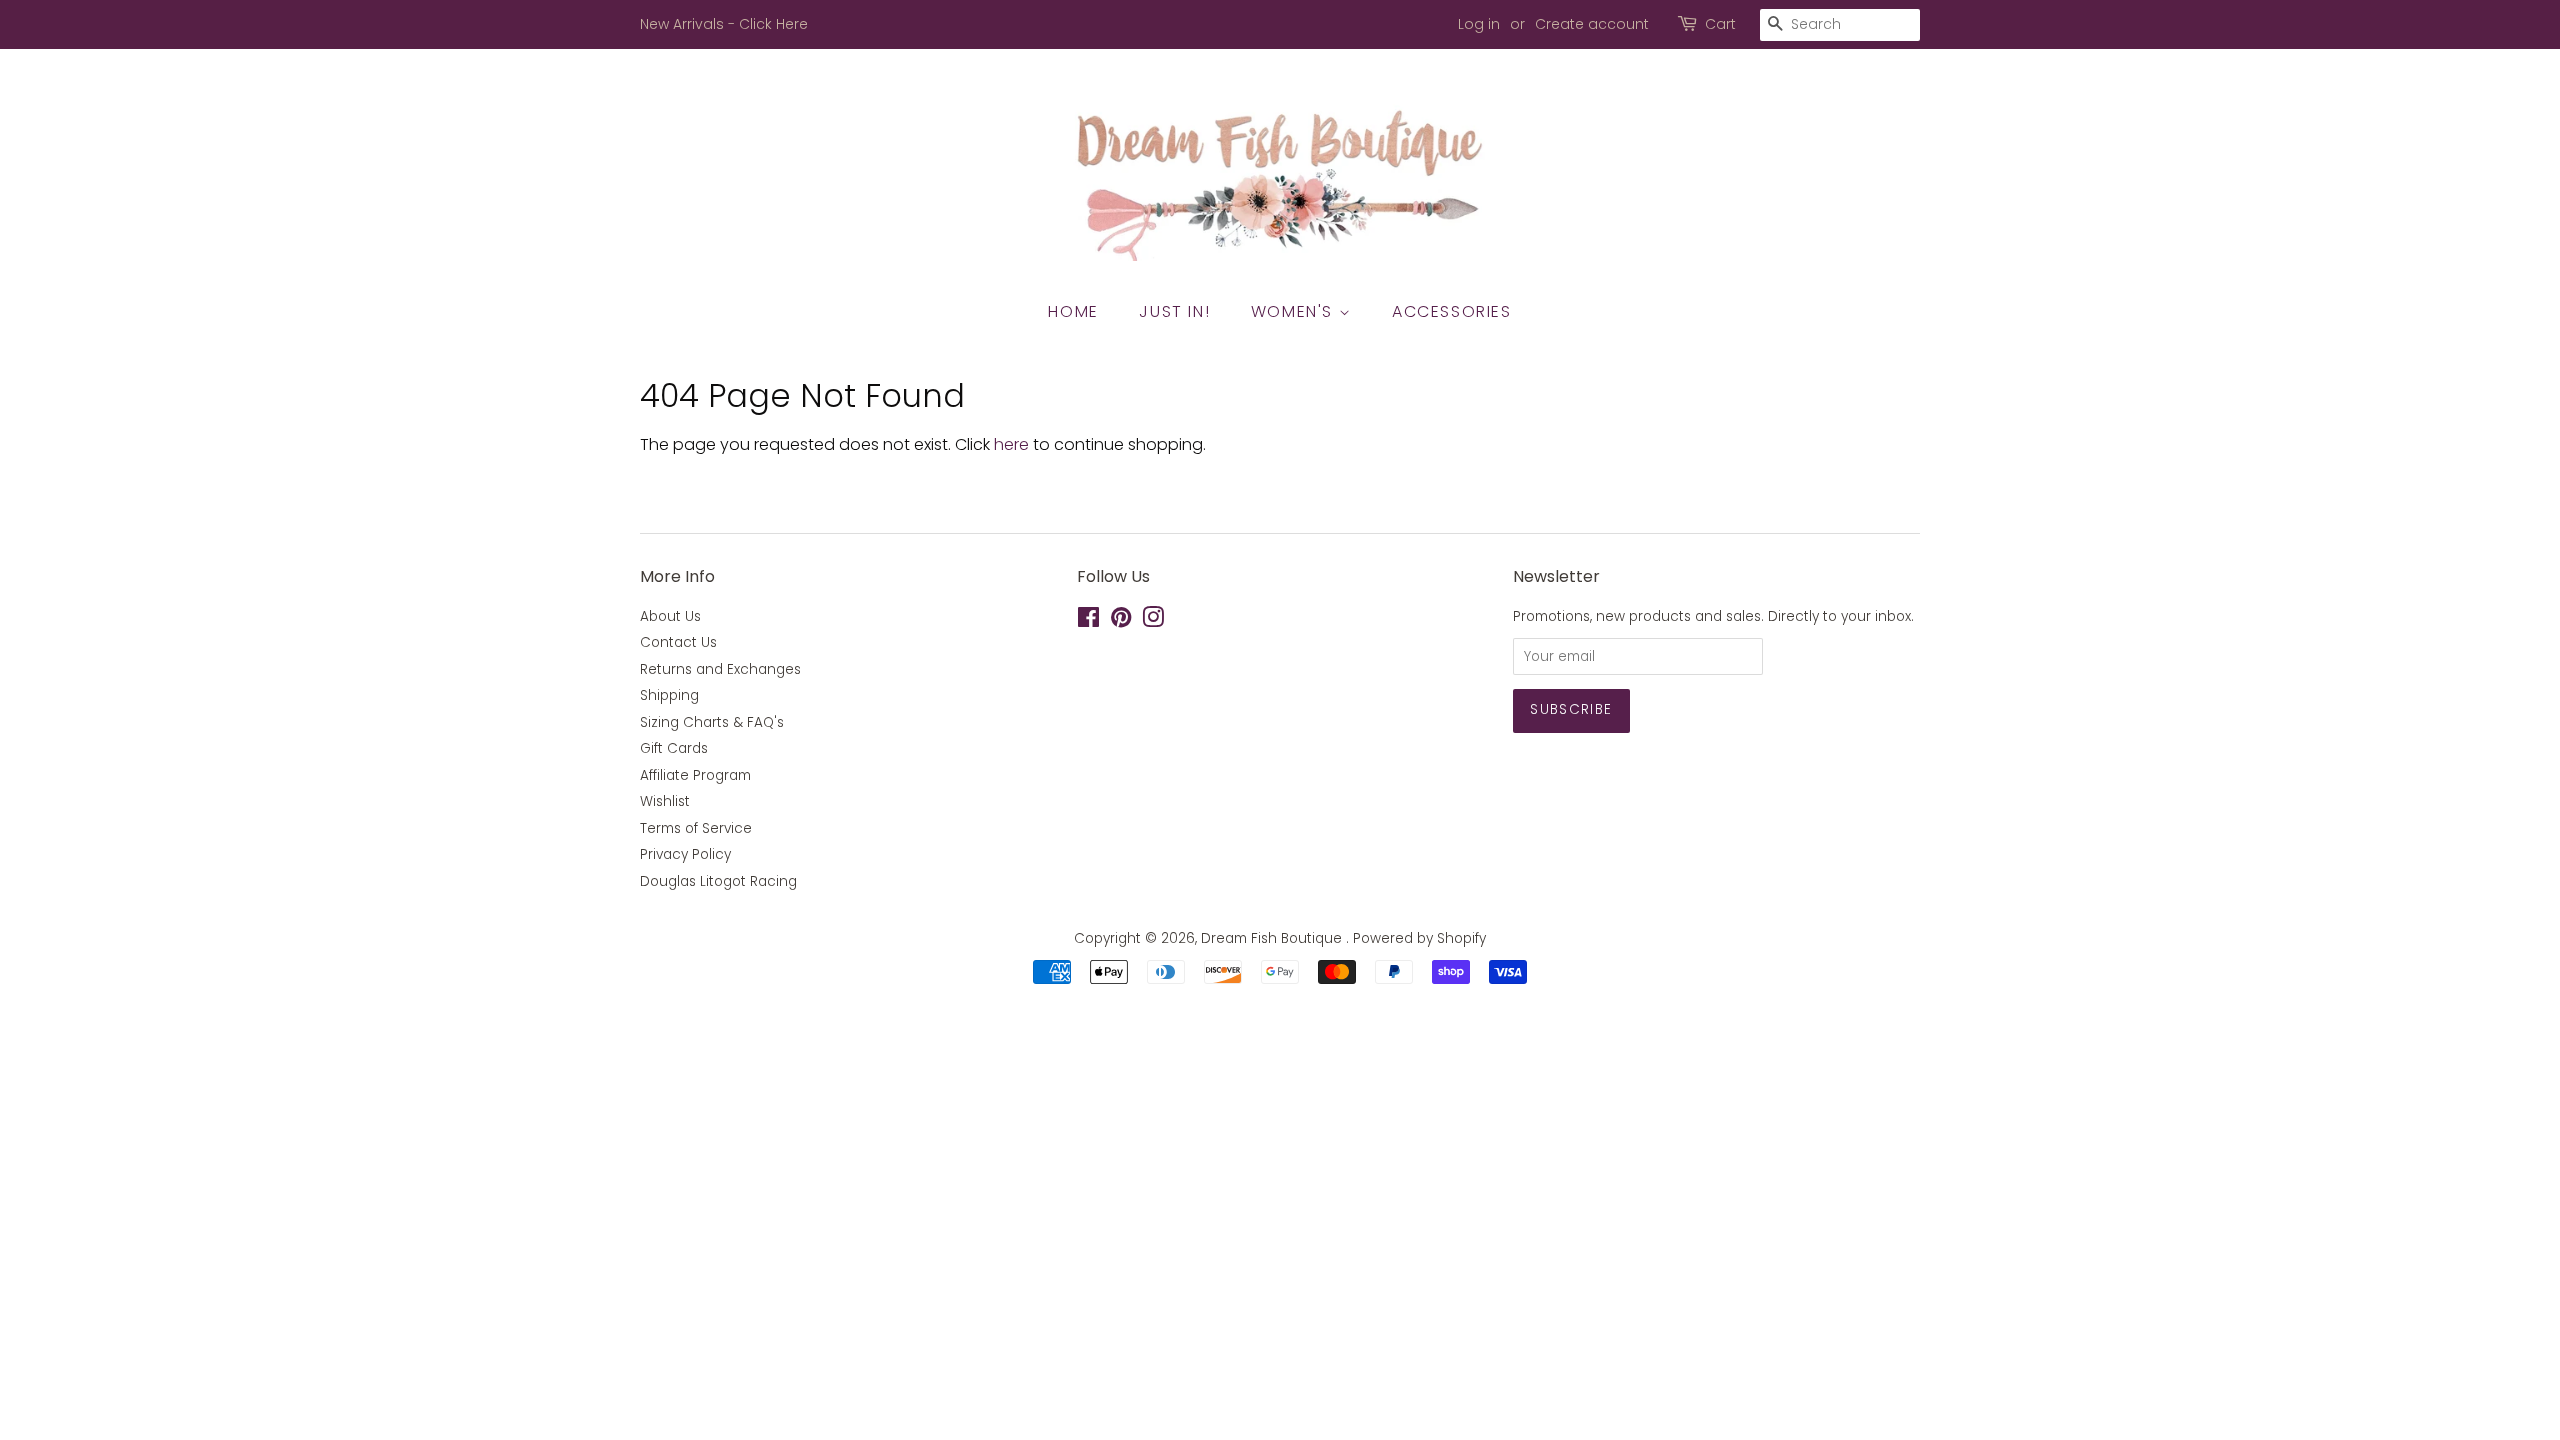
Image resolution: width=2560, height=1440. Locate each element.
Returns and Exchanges (720, 669)
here (1011, 444)
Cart (1720, 24)
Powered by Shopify (1419, 938)
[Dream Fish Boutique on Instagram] (1153, 621)
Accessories (1452, 311)
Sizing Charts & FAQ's (712, 722)
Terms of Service (696, 828)
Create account (1592, 24)
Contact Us (678, 642)
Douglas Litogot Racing (718, 881)
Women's (1295, 311)
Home (1073, 311)
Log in (1479, 24)
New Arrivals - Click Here (724, 24)
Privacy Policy (685, 854)
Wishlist (665, 801)
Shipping (669, 695)
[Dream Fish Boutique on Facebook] (1088, 621)
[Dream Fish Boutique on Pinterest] (1121, 621)
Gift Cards (674, 748)
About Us (670, 616)
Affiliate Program (695, 775)
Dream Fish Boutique (1273, 938)
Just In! (1174, 311)
